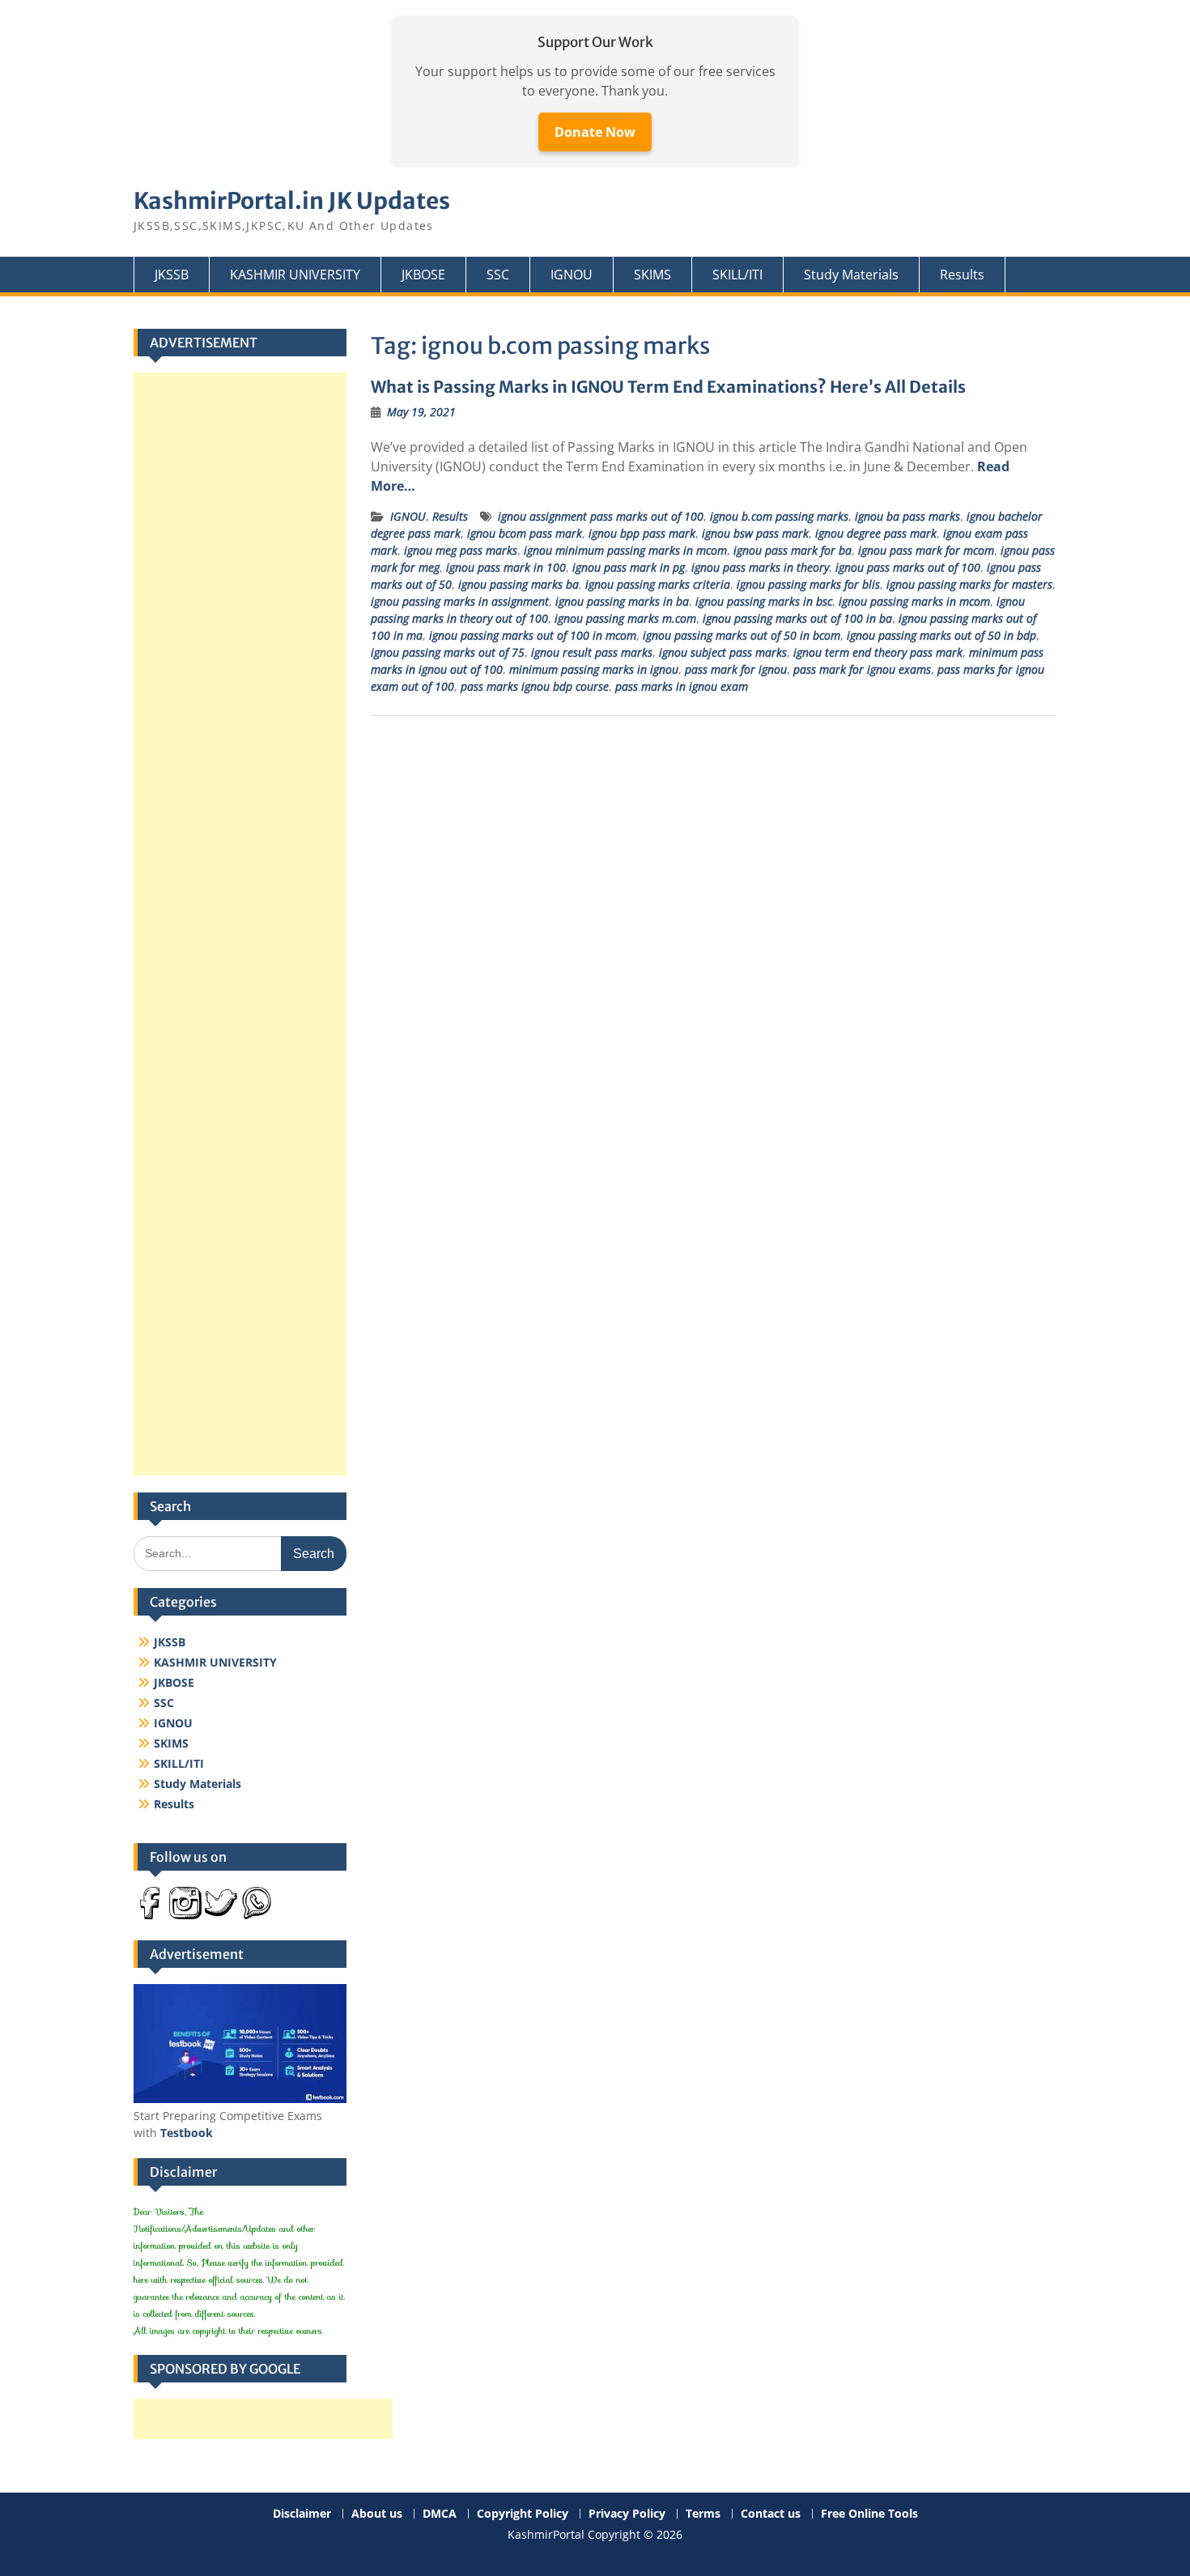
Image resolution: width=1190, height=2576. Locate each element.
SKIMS (652, 275)
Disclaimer (302, 2514)
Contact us (771, 2514)
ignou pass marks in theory (760, 567)
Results (962, 275)
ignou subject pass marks (723, 652)
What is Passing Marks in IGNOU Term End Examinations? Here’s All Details (668, 387)
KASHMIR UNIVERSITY (295, 275)
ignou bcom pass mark (525, 533)
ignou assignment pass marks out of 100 (601, 516)
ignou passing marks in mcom (914, 601)
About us (377, 2514)
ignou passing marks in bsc (764, 601)
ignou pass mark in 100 (506, 567)
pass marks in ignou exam (682, 686)
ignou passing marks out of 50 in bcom (742, 635)
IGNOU (572, 275)
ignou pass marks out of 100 (908, 567)
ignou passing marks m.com (625, 618)
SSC (498, 275)
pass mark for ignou (736, 669)
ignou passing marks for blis (808, 584)
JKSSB (172, 275)
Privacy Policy (627, 2514)
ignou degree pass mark (876, 533)
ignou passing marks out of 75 (448, 652)
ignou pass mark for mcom (926, 550)
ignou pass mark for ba (793, 550)
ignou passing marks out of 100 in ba (797, 618)
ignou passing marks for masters (969, 584)
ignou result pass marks (592, 652)
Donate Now (595, 132)
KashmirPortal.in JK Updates (292, 201)
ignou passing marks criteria (658, 584)
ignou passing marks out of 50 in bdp (941, 635)
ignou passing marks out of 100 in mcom (533, 635)
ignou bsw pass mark (755, 533)
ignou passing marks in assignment (460, 601)
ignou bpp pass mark (642, 533)
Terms (703, 2514)
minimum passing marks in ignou (594, 669)
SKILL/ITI (737, 275)
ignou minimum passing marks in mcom (625, 550)
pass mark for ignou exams (862, 669)
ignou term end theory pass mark (878, 652)
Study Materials (851, 275)
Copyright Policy (523, 2514)
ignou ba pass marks (907, 516)
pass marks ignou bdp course (535, 686)
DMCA (440, 2514)
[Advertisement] (240, 924)
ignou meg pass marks (461, 550)
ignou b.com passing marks (779, 516)
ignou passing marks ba (518, 584)
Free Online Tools (869, 2514)
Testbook (187, 2133)
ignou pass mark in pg (629, 567)
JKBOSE (423, 275)
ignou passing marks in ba (622, 601)
